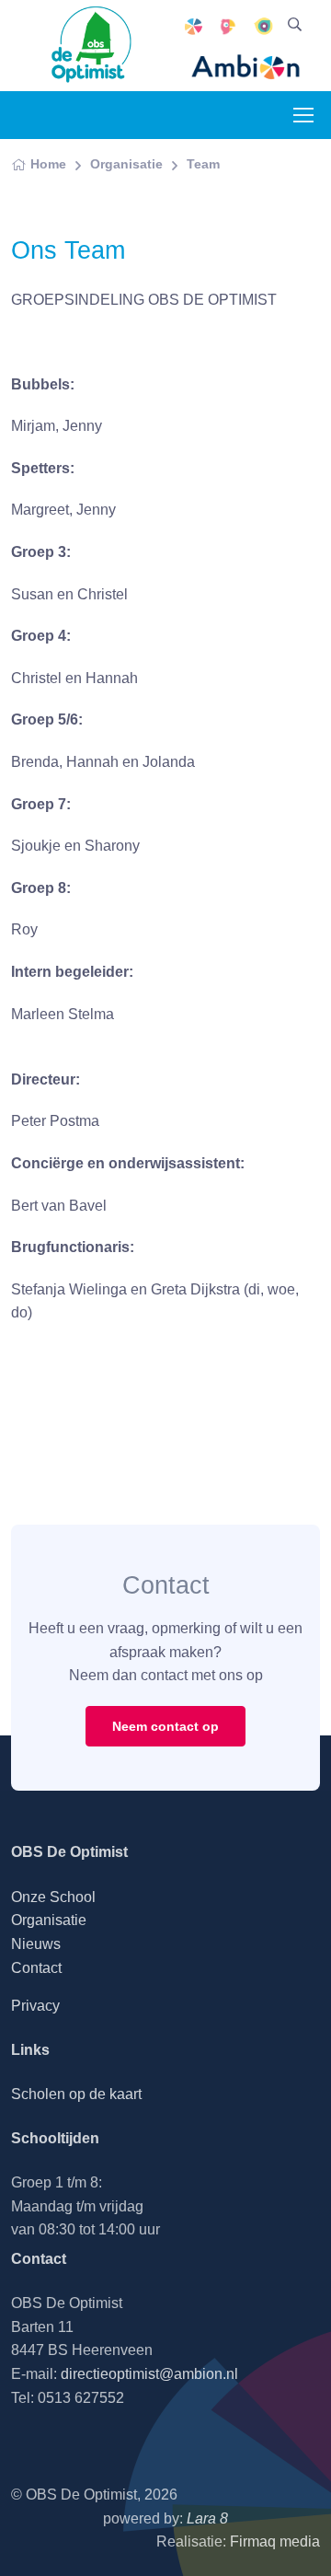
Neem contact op (165, 1726)
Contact (36, 1968)
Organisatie (126, 164)
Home (48, 164)
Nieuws (36, 1944)
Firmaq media (275, 2541)
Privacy (35, 2006)
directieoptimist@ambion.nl (149, 2374)
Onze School (53, 1897)
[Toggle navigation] (302, 115)
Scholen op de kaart (76, 2094)
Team (203, 164)
